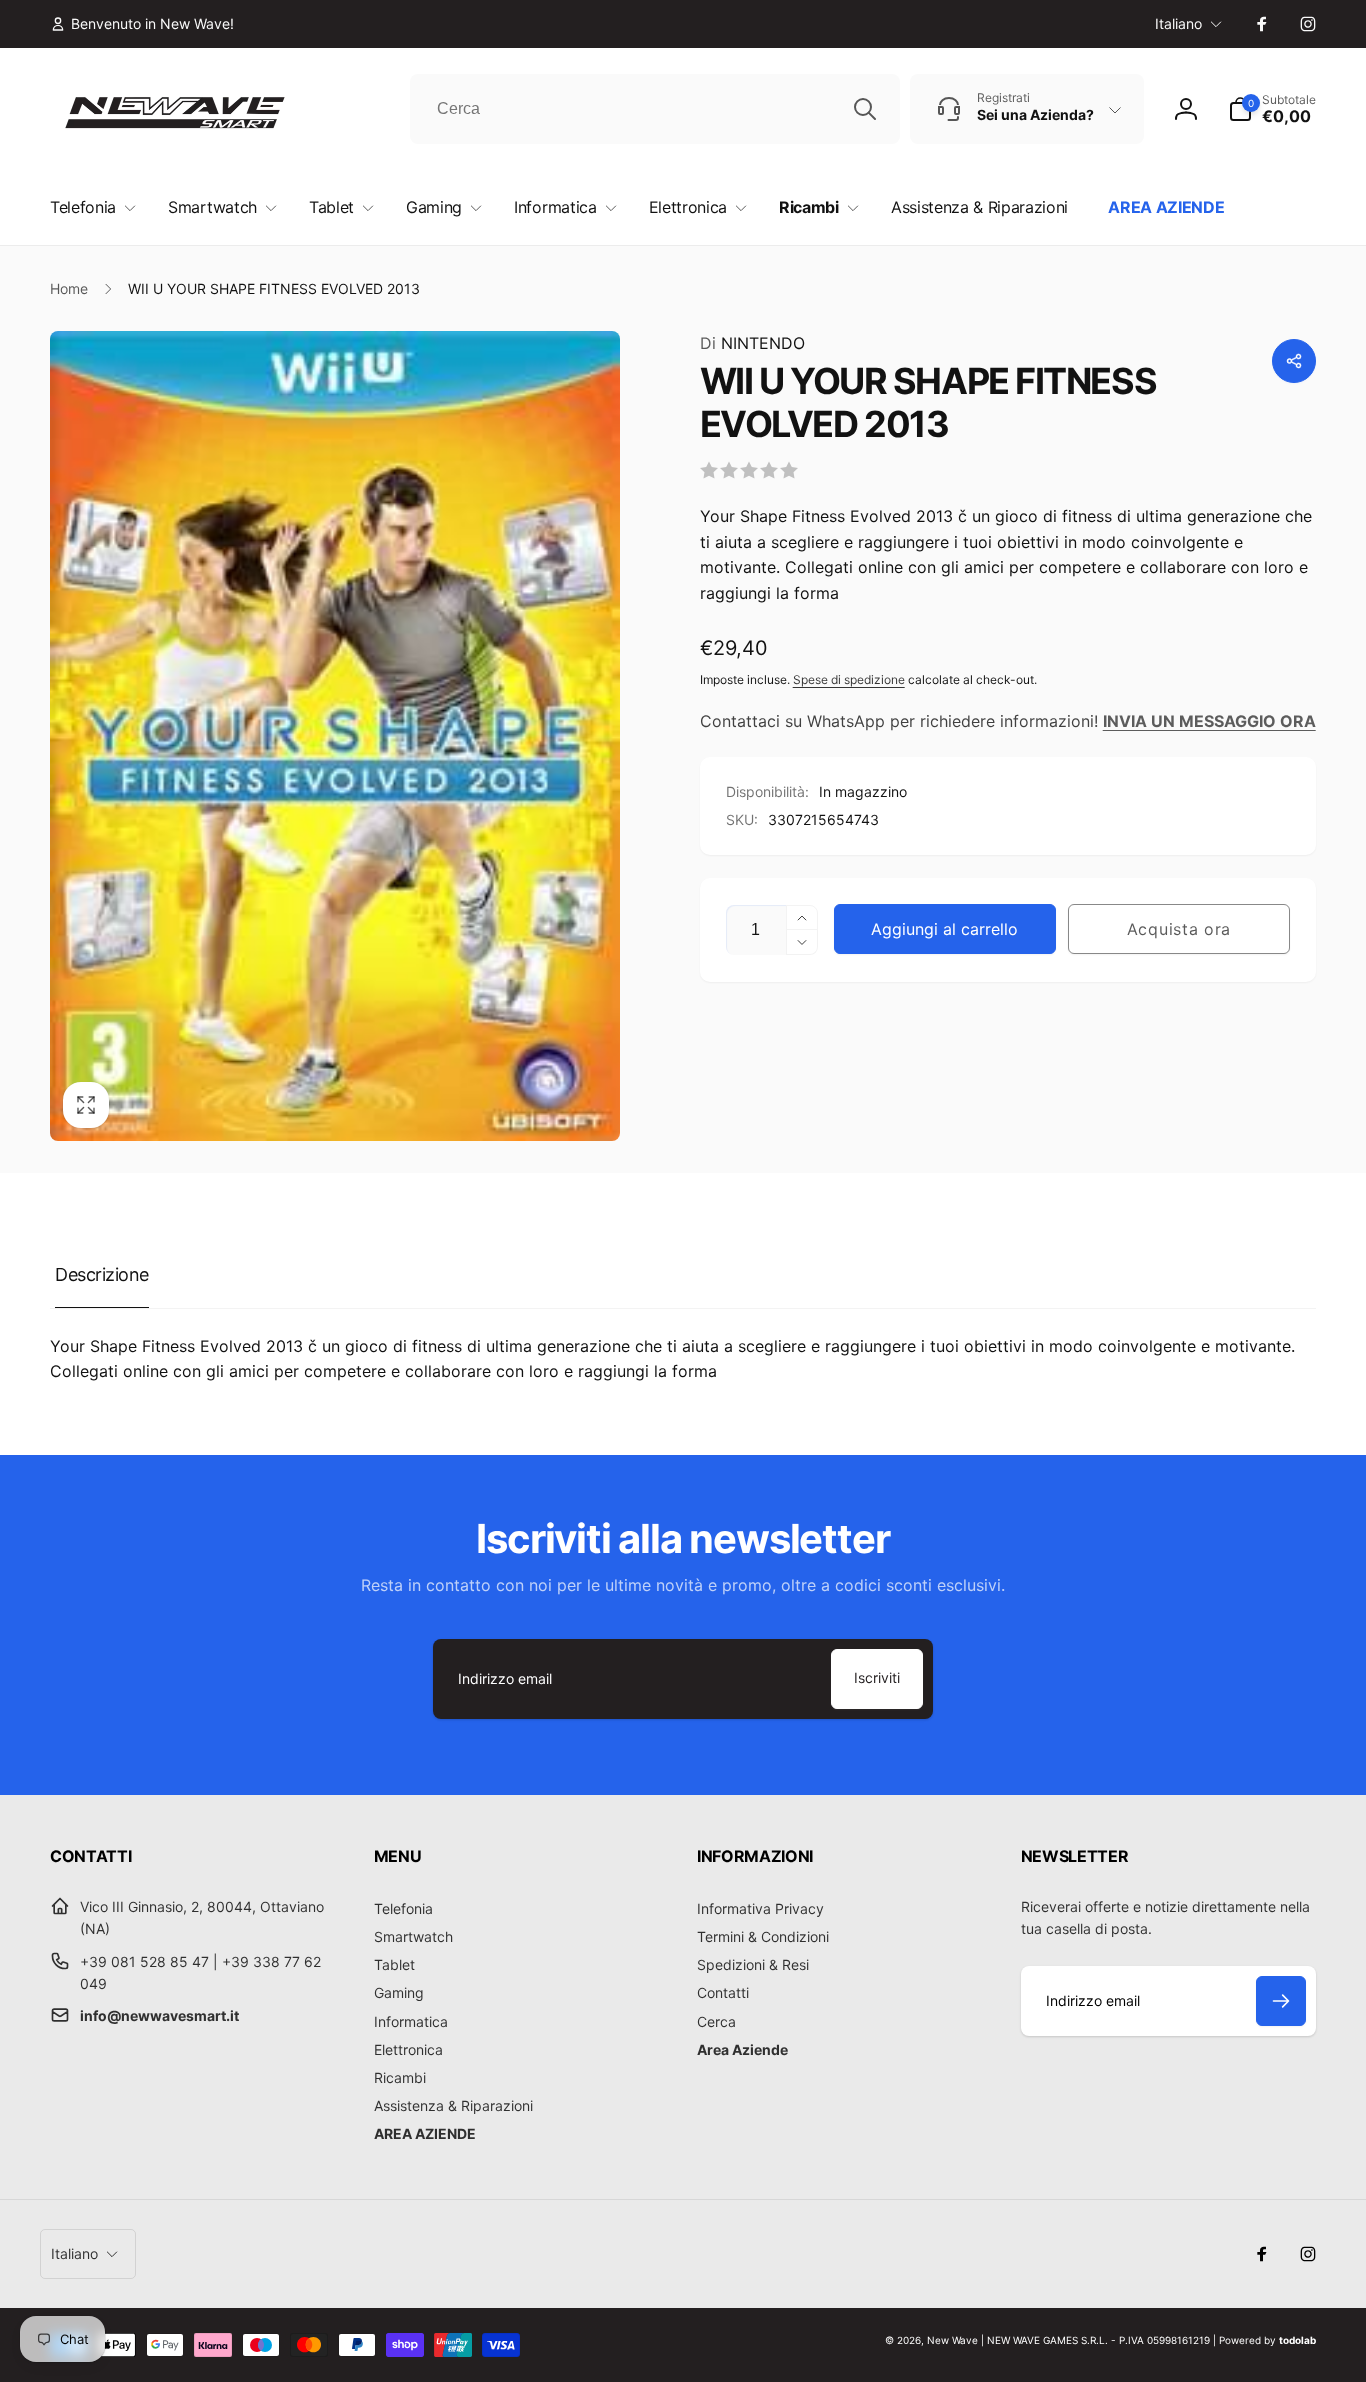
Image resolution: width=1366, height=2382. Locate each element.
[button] (1272, 109)
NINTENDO (752, 343)
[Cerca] (865, 109)
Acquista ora (1179, 929)
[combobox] (655, 109)
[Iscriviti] (1281, 2001)
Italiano (1178, 23)
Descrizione (102, 1274)
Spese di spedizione (849, 679)
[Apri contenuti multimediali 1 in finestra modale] (335, 736)
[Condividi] (1294, 361)
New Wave (952, 2340)
